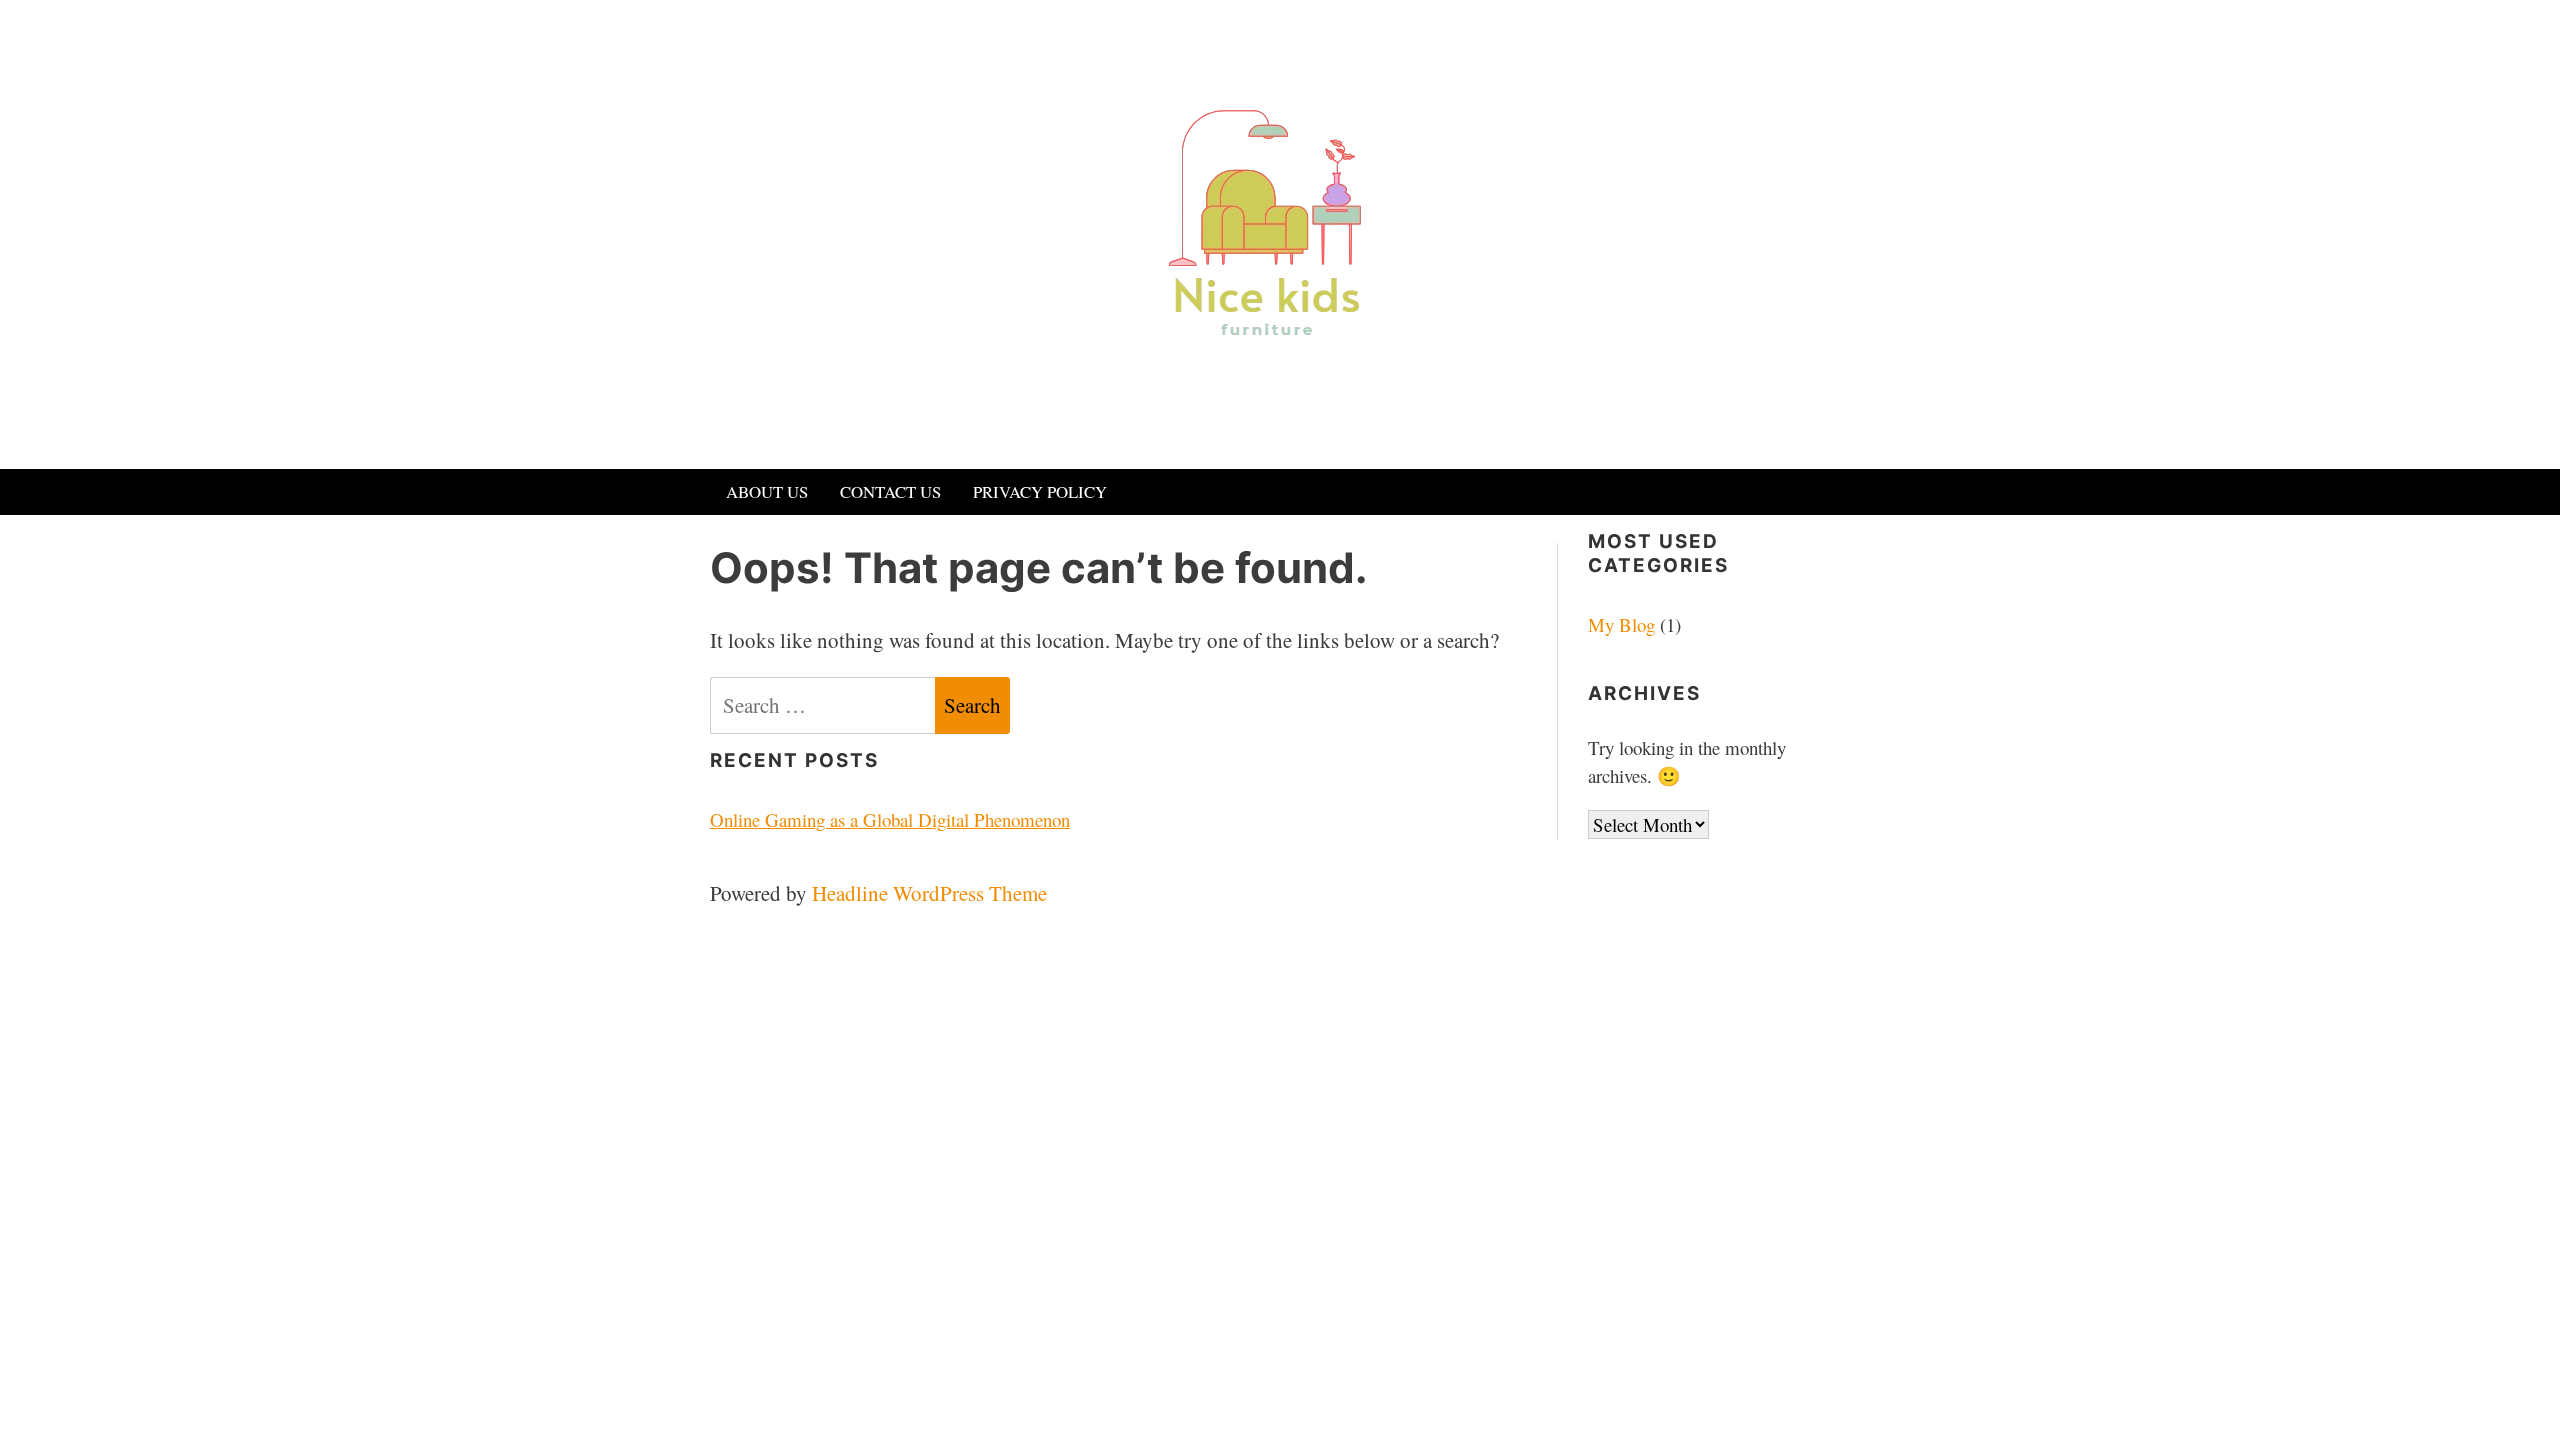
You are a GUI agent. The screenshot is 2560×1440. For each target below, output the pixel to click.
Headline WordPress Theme (929, 893)
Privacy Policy (1040, 491)
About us (767, 491)
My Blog (1621, 624)
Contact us (890, 491)
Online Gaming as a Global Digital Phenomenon (890, 819)
